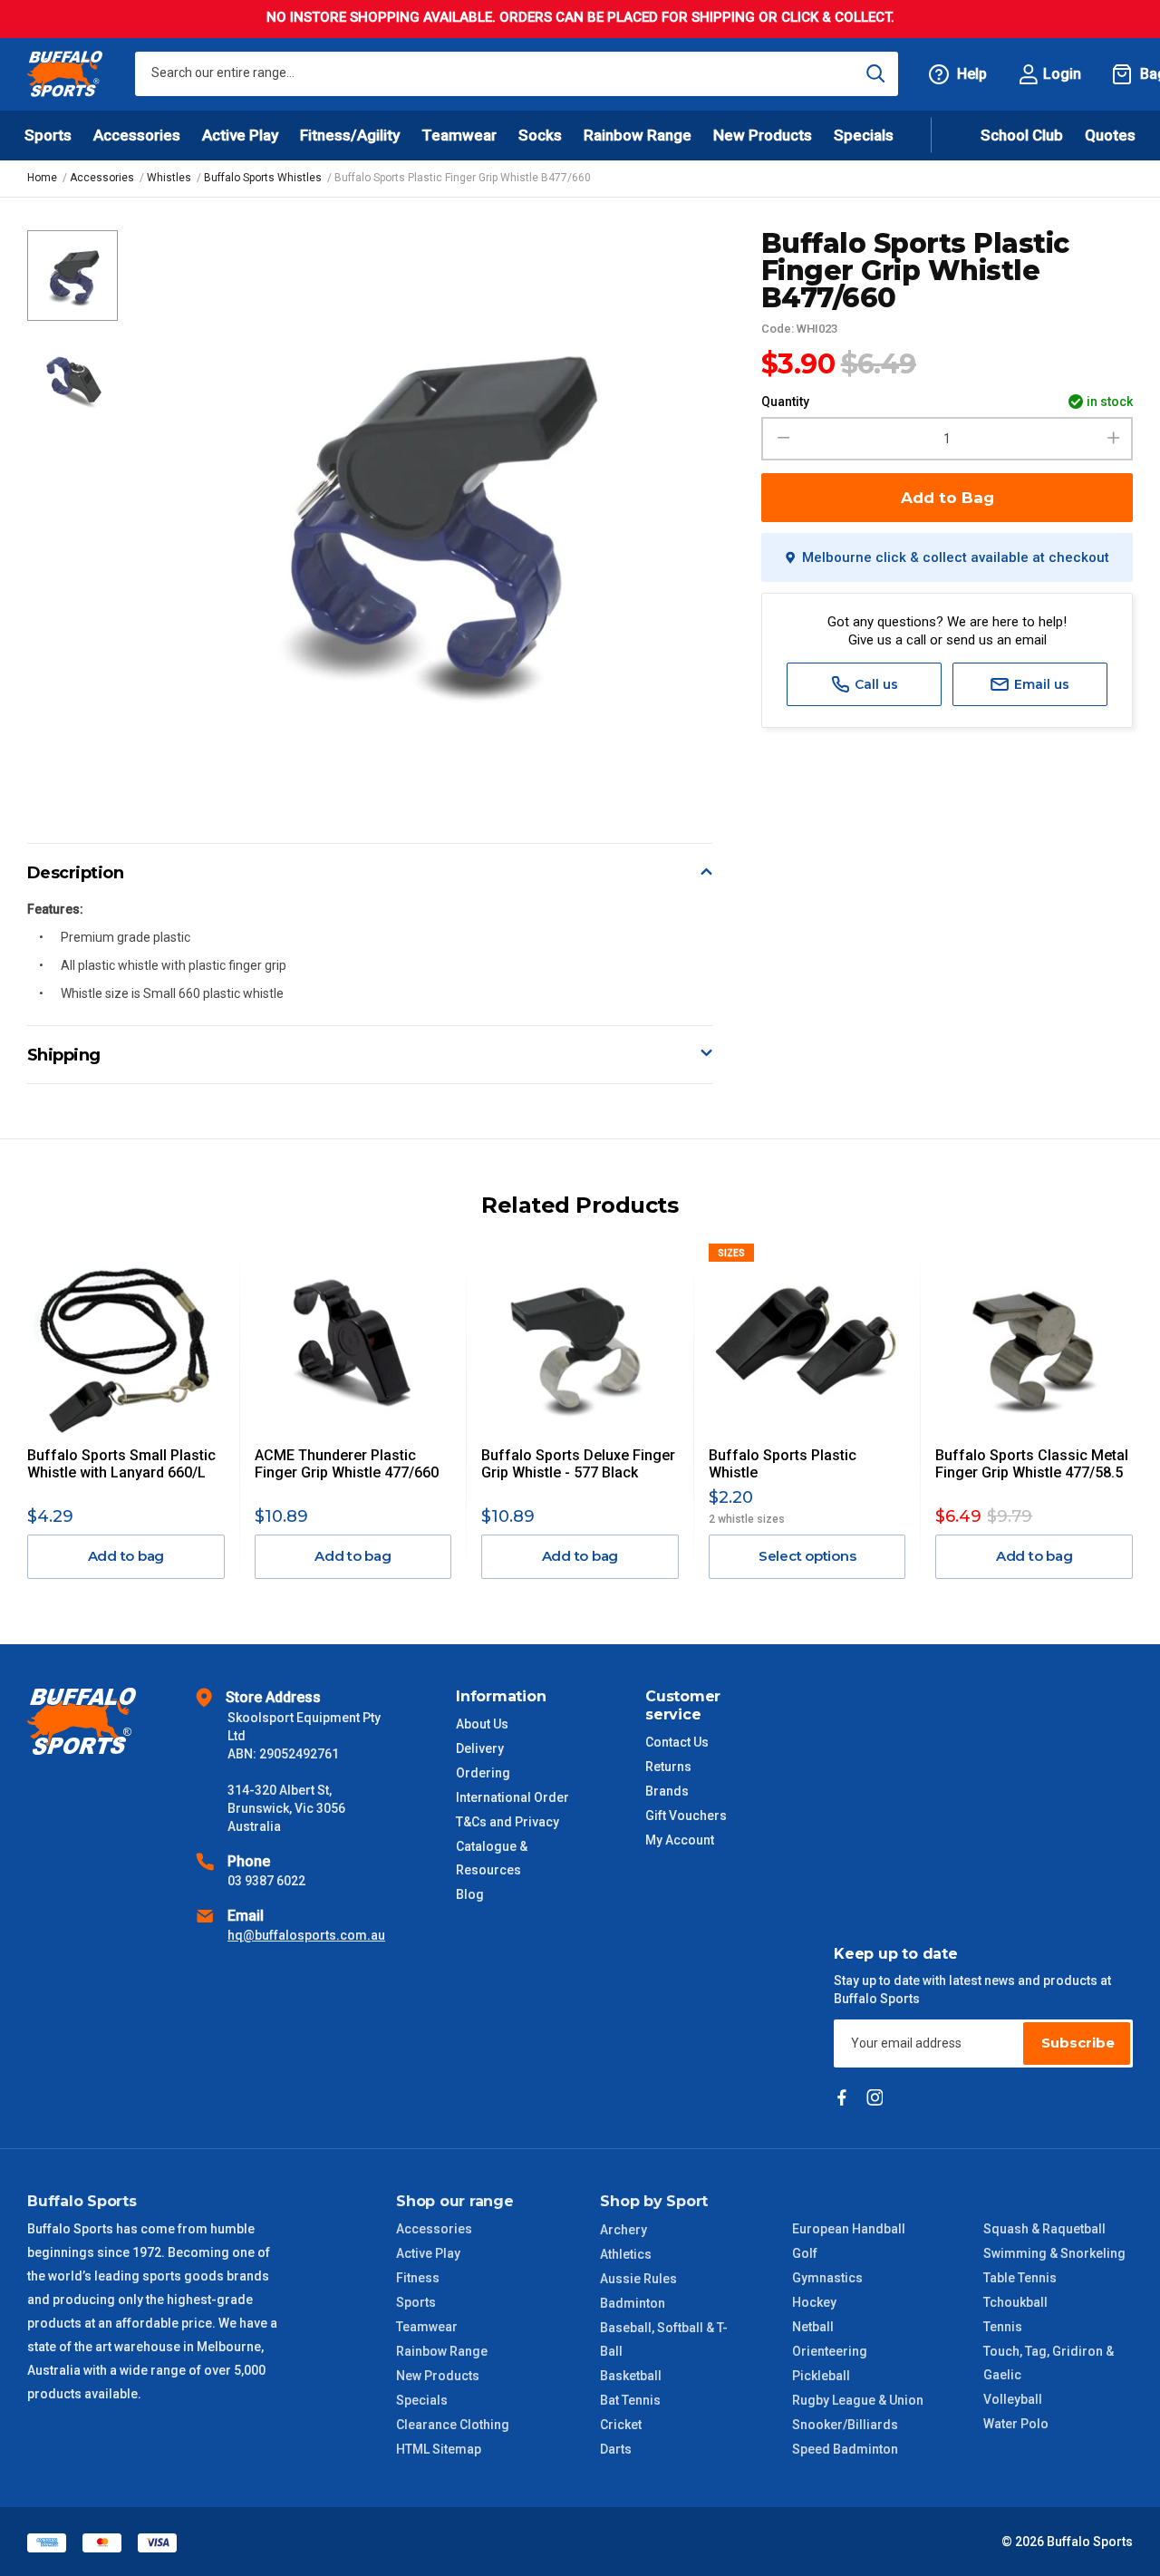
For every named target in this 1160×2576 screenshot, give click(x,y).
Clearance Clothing (453, 2425)
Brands (667, 1791)
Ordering (483, 1773)
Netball (813, 2327)
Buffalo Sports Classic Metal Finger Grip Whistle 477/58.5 (1032, 1464)
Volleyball (1013, 2399)
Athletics (626, 2254)
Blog (470, 1894)
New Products (763, 135)
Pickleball (821, 2376)
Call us (875, 684)
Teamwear (427, 2327)
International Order (512, 1797)
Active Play (428, 2253)
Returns (668, 1767)
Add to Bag (947, 498)
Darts (616, 2449)
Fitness (418, 2278)
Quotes (1110, 135)
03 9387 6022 (266, 1881)
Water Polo (1016, 2424)
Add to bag (126, 1556)
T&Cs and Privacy (507, 1822)
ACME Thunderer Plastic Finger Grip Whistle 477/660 (347, 1464)
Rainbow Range (442, 2351)
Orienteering (830, 2351)
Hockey (814, 2302)
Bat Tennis (630, 2400)
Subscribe (1078, 2043)
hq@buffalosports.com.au (306, 1935)
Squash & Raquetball (1044, 2229)
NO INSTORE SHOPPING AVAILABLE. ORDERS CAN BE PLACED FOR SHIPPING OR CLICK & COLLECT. (580, 17)
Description (76, 873)
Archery (623, 2230)
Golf (805, 2253)
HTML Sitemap (439, 2449)
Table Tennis (1020, 2278)
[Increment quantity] (1113, 439)
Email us (1040, 684)
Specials (422, 2400)
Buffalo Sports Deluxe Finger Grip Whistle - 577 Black (578, 1464)
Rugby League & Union (858, 2400)
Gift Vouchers (686, 1816)
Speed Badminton (845, 2449)
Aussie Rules (638, 2279)
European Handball (849, 2229)
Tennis (1003, 2327)
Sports (416, 2302)
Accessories (434, 2229)
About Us (482, 1724)
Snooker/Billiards (845, 2425)
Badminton (633, 2303)
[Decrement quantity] (781, 439)
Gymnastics (827, 2278)
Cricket (621, 2425)
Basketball (631, 2376)
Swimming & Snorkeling (1054, 2253)
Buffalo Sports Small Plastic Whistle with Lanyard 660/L (121, 1464)
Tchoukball (1015, 2302)
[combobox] (517, 74)
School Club (1022, 135)
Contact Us (677, 1742)
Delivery (480, 1748)
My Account (680, 1840)
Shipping (64, 1055)
